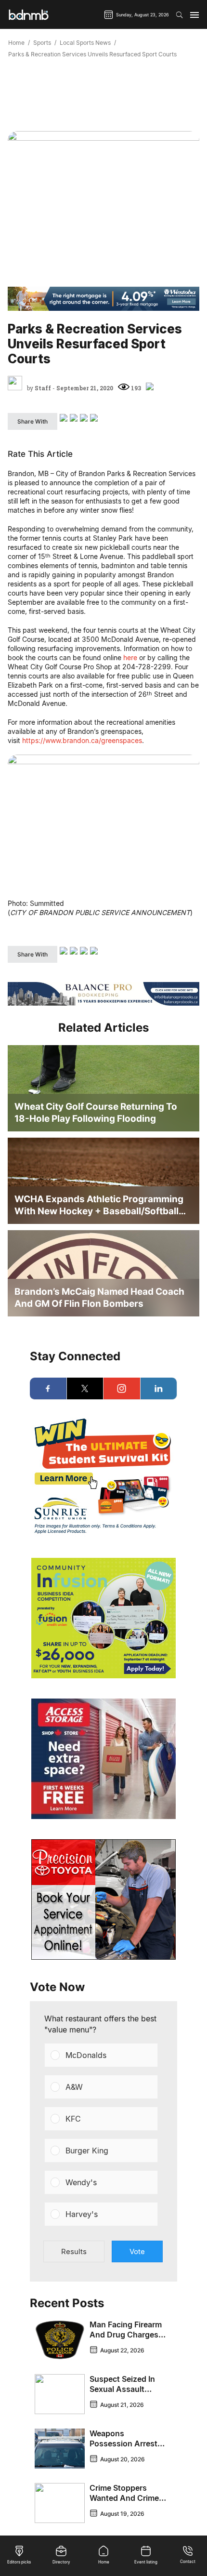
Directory (61, 2562)
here (130, 657)
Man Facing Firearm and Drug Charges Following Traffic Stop (126, 2340)
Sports (42, 43)
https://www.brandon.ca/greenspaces (82, 740)
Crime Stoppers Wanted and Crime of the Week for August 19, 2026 (124, 2503)
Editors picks (19, 2562)
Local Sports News (85, 43)
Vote (137, 2251)
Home (16, 43)
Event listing (146, 2562)
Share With (32, 421)
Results (74, 2251)
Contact (188, 2562)
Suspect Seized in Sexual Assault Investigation (122, 2389)
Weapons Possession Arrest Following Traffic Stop (123, 2449)
